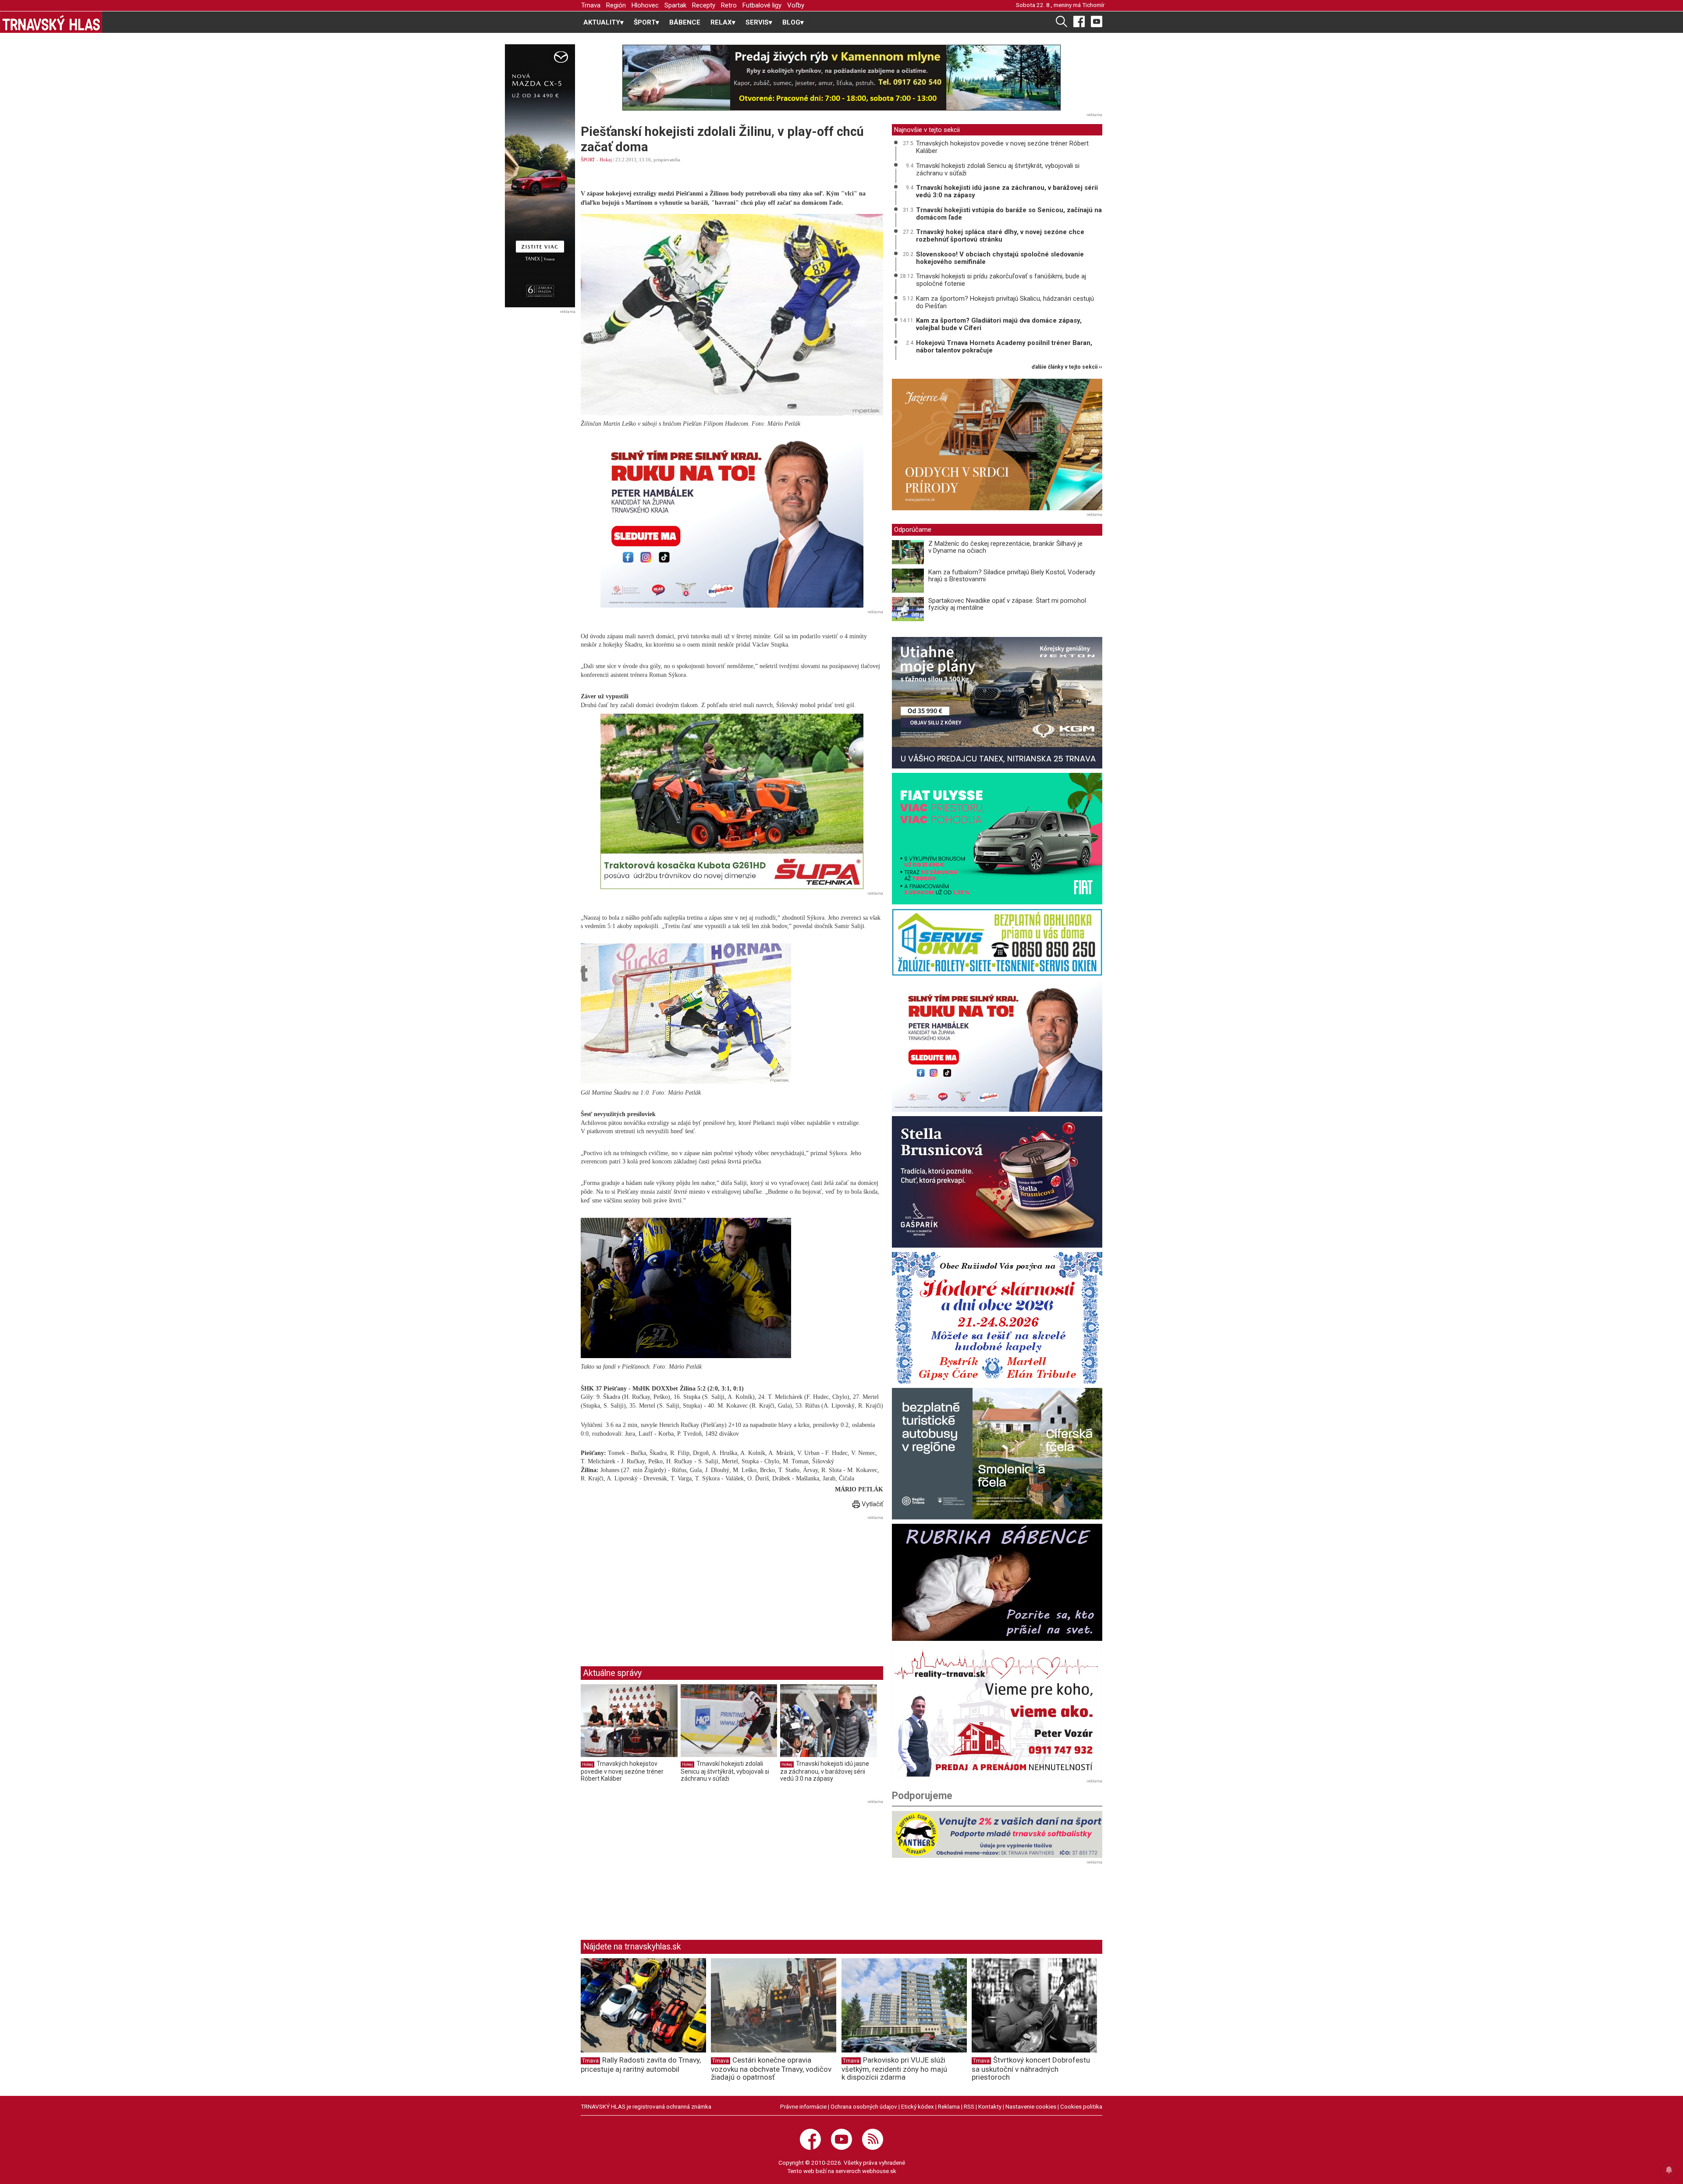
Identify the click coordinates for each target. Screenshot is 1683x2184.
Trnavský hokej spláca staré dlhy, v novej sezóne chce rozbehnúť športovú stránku (1000, 236)
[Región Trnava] (997, 1454)
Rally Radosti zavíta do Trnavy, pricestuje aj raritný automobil (641, 2065)
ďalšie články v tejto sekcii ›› (1067, 367)
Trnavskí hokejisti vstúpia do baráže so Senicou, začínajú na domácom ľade (1009, 214)
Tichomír (1093, 5)
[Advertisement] (654, 1584)
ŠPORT (588, 160)
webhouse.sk (879, 2171)
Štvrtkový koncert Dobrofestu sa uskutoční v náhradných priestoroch (1031, 2069)
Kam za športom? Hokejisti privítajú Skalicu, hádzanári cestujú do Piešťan (1005, 302)
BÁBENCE (685, 22)
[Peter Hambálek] (997, 1046)
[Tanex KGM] (997, 703)
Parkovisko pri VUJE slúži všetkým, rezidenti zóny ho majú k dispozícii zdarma (894, 2069)
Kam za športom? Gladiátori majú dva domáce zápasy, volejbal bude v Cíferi (999, 324)
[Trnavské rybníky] (841, 78)
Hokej (606, 160)
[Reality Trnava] (997, 1711)
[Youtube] (1097, 21)
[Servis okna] (997, 942)
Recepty (704, 5)
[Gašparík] (997, 1182)
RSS (969, 2106)
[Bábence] (997, 1582)
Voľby (796, 5)
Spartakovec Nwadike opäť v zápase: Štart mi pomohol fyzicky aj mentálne (1007, 604)
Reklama (949, 2106)
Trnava (591, 5)
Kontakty (990, 2106)
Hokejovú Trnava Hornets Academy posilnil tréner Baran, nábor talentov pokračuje (1004, 347)
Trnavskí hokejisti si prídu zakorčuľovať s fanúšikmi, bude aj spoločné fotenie (1001, 280)
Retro (729, 5)
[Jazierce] (997, 445)
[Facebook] (1079, 21)
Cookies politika (1081, 2106)
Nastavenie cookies (1031, 2106)
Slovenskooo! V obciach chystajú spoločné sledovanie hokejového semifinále (1000, 258)
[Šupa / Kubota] (732, 801)
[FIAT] (997, 839)
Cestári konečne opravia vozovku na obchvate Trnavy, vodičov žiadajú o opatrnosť (771, 2069)
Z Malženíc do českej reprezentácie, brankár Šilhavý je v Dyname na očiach (1005, 547)
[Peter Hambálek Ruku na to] (732, 520)
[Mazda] (540, 176)
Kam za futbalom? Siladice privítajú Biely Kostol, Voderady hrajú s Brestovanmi (1012, 576)
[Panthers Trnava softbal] (997, 1834)
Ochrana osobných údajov (864, 2106)
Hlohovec (645, 5)
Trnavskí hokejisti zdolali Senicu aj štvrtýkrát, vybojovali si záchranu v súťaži (725, 1771)
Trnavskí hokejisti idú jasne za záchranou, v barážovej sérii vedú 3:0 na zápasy (825, 1771)
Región (616, 5)
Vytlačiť (872, 1504)
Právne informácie (803, 2106)
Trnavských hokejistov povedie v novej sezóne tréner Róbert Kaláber (622, 1771)
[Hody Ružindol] (997, 1318)
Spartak (675, 5)
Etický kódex (918, 2106)
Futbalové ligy (762, 5)
